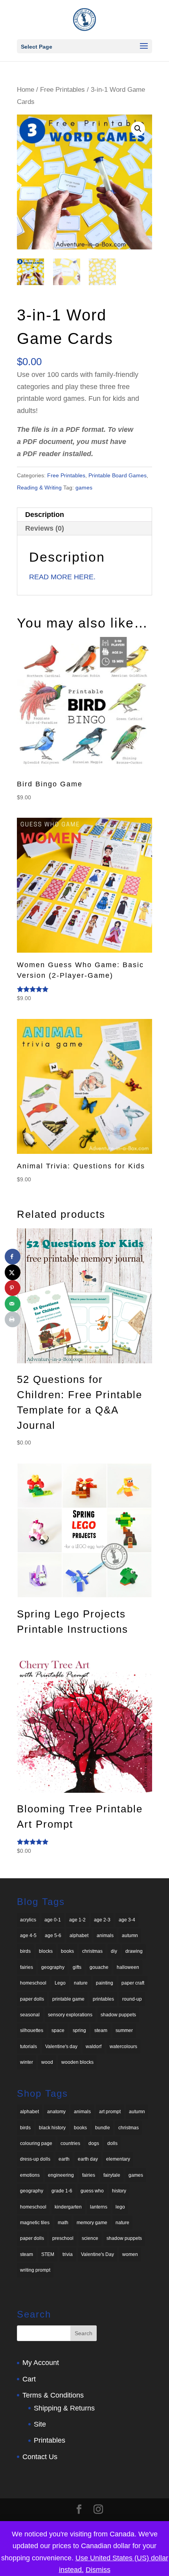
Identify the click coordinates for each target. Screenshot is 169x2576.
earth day (88, 2159)
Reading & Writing (39, 488)
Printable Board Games (118, 475)
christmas (92, 1951)
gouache (99, 1967)
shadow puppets (118, 2015)
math (63, 2223)
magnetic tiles (35, 2223)
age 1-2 (77, 1920)
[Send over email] (13, 1304)
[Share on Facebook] (13, 1257)
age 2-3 (102, 1920)
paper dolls (32, 1999)
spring (79, 2030)
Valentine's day (61, 2047)
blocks (46, 1951)
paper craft (133, 1983)
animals (105, 1936)
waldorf (94, 2047)
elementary (118, 2159)
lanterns (99, 2207)
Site (40, 2424)
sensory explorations (70, 2015)
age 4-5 (28, 1936)
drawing (134, 1951)
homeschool (33, 1983)
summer (124, 2030)
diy (114, 1951)
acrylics (28, 1920)
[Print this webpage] (13, 1319)
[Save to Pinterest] (13, 1288)
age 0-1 (53, 1920)
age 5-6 (53, 1936)
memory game (92, 2223)
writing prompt (35, 2270)
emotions (30, 2175)
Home (26, 90)
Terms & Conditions (53, 2395)
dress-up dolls (35, 2159)
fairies (27, 1967)
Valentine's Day (97, 2254)
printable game (68, 1999)
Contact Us (40, 2457)
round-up (132, 1999)
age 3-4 (127, 1920)
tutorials (28, 2047)
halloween (128, 1967)
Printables (50, 2440)
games (84, 488)
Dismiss (98, 2570)
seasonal (30, 2015)
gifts (77, 1967)
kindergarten (68, 2207)
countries (70, 2143)
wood (47, 2062)
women (130, 2254)
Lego (60, 1983)
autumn (130, 1936)
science (90, 2238)
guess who (92, 2191)
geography (53, 1967)
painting (105, 1983)
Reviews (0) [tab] (45, 528)
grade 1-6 (62, 2191)
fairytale (112, 2175)
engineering (61, 2175)
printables (103, 1999)
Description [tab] (45, 515)
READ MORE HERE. (62, 577)
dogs (94, 2143)
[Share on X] (13, 1272)
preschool (63, 2238)
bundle (103, 2128)
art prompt (110, 2112)
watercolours (123, 2047)
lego (120, 2207)
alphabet (79, 1936)
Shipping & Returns (64, 2408)
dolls (112, 2143)
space (58, 2030)
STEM (48, 2254)
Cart (29, 2379)
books (67, 1951)
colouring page (36, 2143)
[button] (138, 129)
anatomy (56, 2112)
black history (52, 2128)
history (119, 2191)
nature (81, 1983)
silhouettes (32, 2030)
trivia (68, 2254)
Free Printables (62, 90)
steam (101, 2030)
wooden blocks (77, 2062)
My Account (41, 2363)
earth (64, 2159)
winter (27, 2062)
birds (25, 1951)
